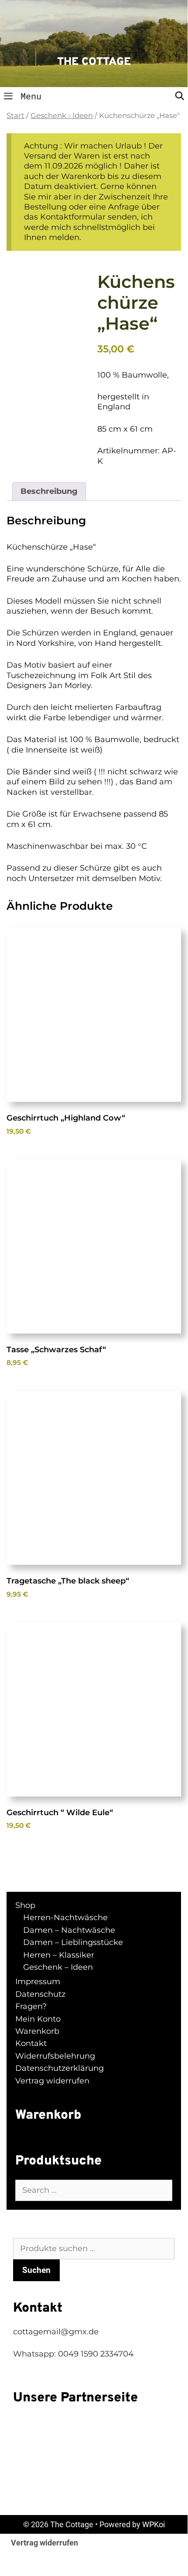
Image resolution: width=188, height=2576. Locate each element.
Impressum (38, 1982)
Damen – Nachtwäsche (69, 1930)
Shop (25, 1905)
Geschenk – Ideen (58, 1967)
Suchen (36, 2270)
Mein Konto (38, 2019)
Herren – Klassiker (59, 1955)
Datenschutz (40, 1994)
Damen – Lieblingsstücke (73, 1942)
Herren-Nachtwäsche (65, 1918)
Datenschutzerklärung (60, 2068)
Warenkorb (37, 2031)
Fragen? (31, 2006)
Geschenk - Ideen (62, 115)
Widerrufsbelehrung (55, 2056)
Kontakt (31, 2043)
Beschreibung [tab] (49, 491)
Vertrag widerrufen (52, 2081)
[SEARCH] (180, 96)
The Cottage (94, 62)
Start (15, 115)
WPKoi (154, 2524)
